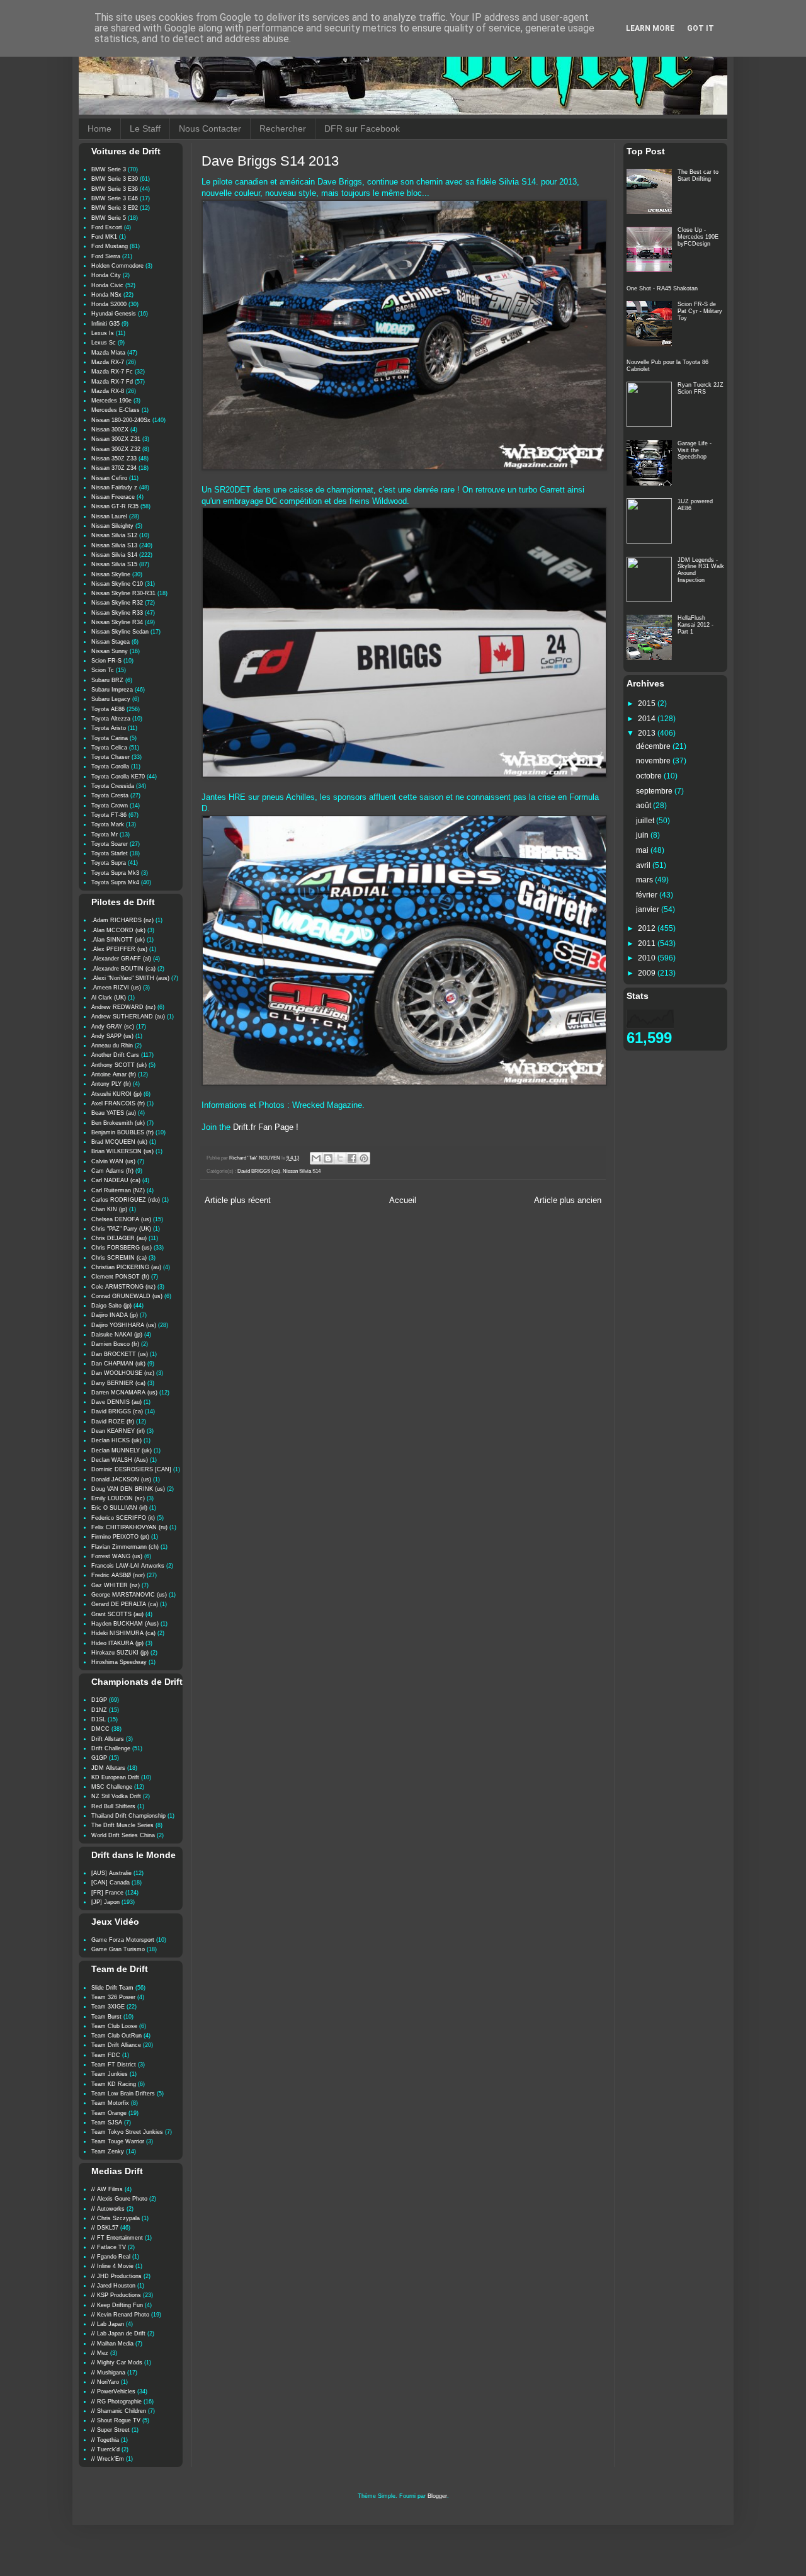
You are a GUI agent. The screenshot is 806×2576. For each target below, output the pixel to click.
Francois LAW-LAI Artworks (128, 1566)
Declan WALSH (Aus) (120, 1460)
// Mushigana (108, 2373)
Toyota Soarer (110, 844)
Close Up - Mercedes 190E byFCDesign (698, 237)
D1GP (99, 1700)
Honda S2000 (109, 304)
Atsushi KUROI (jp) (116, 1094)
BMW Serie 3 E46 (115, 198)
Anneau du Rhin (112, 1046)
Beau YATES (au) (114, 1113)
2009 (648, 973)
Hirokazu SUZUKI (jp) (120, 1653)
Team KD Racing (114, 2084)
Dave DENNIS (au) (116, 1402)
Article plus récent (238, 1200)
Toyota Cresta (110, 795)
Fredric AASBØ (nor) (118, 1575)
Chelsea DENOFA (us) (121, 1219)
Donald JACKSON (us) (121, 1479)
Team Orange (109, 2113)
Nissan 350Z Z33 (114, 459)
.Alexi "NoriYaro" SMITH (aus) (130, 978)
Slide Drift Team (112, 1988)
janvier (649, 909)
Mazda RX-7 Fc (112, 372)
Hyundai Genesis (114, 314)
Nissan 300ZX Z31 (116, 439)
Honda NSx (106, 295)
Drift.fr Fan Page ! (266, 1127)
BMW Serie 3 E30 (115, 179)
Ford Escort (107, 227)
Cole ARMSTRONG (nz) (123, 1287)
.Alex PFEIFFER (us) (119, 949)
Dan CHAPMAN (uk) (118, 1364)
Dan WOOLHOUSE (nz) (123, 1373)
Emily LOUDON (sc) (118, 1498)
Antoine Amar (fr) (114, 1074)
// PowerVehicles (113, 2391)
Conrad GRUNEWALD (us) (127, 1296)
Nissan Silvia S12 (114, 535)
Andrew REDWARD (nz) (123, 1007)
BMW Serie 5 (109, 218)
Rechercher (283, 128)
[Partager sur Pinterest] (364, 1158)
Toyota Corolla (110, 767)
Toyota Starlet (110, 853)
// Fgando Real (111, 2257)
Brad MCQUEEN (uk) (119, 1142)
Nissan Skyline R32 (117, 603)
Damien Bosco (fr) (115, 1344)
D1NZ (99, 1710)
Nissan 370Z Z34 (114, 468)
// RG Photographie (116, 2402)
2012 (648, 928)
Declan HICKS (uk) (116, 1440)
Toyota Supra (109, 863)
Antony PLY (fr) (111, 1084)
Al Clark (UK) (109, 998)
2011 (648, 943)
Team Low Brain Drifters (123, 2094)
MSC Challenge (112, 1787)
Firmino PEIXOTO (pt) (120, 1537)
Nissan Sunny (110, 651)
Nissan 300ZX (110, 430)
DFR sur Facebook (362, 128)
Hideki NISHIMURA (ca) (123, 1633)
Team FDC (106, 2055)
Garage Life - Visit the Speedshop (695, 450)
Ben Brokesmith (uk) (118, 1123)
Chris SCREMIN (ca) (119, 1258)
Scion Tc (103, 670)
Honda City (106, 275)
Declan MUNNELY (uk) (122, 1450)
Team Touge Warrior (118, 2141)
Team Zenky (108, 2151)
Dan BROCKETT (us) (120, 1354)
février (648, 895)
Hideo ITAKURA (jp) (117, 1643)
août (644, 806)
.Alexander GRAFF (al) (121, 959)
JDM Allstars (108, 1768)
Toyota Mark (108, 824)
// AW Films (107, 2189)
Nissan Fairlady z (114, 487)
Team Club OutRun (116, 2036)
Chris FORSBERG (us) (122, 1248)
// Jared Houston (113, 2286)
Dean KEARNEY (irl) (118, 1431)
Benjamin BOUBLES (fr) (122, 1132)
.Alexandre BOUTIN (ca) (123, 969)
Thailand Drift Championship (128, 1816)
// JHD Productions (116, 2276)
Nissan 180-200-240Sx (121, 420)
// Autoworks (108, 2209)
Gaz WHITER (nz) (116, 1585)
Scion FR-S (106, 661)
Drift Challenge (111, 1748)
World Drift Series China (123, 1835)
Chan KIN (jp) (109, 1209)
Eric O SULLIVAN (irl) (119, 1508)
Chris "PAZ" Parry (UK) (121, 1229)
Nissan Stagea (111, 642)
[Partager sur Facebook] (352, 1158)
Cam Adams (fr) (112, 1171)
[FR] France (107, 1893)
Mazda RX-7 (108, 362)
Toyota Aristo (109, 728)
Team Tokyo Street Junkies (127, 2132)
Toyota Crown (110, 806)
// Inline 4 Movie (112, 2266)
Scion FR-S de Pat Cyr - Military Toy (700, 311)
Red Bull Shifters (113, 1806)
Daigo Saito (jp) (111, 1306)
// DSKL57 (105, 2228)
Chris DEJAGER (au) (119, 1238)
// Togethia (105, 2440)
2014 (648, 719)
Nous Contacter (210, 128)
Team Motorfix (110, 2103)
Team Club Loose (114, 2026)
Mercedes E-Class (116, 410)
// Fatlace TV (109, 2247)
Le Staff (145, 128)
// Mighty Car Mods (117, 2362)
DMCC (100, 1729)
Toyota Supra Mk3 (115, 873)
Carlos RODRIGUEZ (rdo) (126, 1200)
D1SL (99, 1719)
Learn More (650, 28)
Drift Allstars (108, 1739)
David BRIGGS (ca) (259, 1171)
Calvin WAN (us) (113, 1161)
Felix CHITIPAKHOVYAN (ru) (129, 1527)
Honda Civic (107, 285)
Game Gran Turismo (118, 1949)
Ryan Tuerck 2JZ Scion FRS (701, 388)
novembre (654, 761)
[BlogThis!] (328, 1158)
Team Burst (106, 2017)
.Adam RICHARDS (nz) (122, 920)
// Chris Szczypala (116, 2218)
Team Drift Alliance (116, 2045)
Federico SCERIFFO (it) (123, 1518)
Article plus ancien (568, 1200)
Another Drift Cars (115, 1055)
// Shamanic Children (119, 2411)
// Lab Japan (108, 2324)
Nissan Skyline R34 (117, 622)
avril (644, 865)
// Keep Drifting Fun (117, 2305)
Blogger (437, 2496)
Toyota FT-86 (109, 815)
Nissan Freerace (113, 497)
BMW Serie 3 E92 (115, 208)
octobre (650, 776)
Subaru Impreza (112, 690)
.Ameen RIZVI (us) (116, 988)
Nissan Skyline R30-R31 (123, 593)
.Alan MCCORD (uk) (118, 930)
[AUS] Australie (111, 1873)
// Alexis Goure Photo (119, 2199)
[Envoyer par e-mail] (316, 1158)
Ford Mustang (110, 246)
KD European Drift (115, 1777)
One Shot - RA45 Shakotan (662, 288)
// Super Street (111, 2430)
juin (643, 835)
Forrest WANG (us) (117, 1556)
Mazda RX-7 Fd (112, 382)
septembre (655, 791)
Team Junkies (110, 2074)
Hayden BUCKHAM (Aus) (125, 1624)
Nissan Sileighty (112, 526)
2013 (648, 733)
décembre (654, 746)
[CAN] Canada (111, 1883)
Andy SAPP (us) (112, 1036)
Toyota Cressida (113, 786)
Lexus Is (103, 333)
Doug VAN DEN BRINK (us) (128, 1489)
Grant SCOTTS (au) (117, 1614)
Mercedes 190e (111, 401)
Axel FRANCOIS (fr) (118, 1103)
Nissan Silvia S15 (114, 564)
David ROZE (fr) (113, 1422)
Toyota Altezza (111, 719)
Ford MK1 (104, 237)
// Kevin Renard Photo (120, 2315)
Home (99, 128)
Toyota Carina (110, 738)
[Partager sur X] (340, 1158)
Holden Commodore (117, 266)
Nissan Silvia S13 (114, 545)
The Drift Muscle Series (122, 1825)
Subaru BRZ (107, 680)
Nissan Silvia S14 (302, 1171)
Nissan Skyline (111, 574)
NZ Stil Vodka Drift (116, 1796)
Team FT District (114, 2065)
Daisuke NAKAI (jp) (117, 1335)
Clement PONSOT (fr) (120, 1277)
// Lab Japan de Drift (118, 2334)
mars (645, 880)
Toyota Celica (109, 748)
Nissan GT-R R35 (115, 506)
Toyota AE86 (108, 709)
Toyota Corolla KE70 (118, 777)
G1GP (99, 1758)
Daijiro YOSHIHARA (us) (124, 1325)
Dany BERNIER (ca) (118, 1383)
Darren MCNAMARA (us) (124, 1393)
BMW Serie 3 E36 (115, 189)
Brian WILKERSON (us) (122, 1151)
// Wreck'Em (108, 2459)
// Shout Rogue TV (116, 2420)
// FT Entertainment (117, 2238)
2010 (648, 958)
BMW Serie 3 (109, 169)
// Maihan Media (112, 2344)
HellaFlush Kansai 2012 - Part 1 (695, 625)
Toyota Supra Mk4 (115, 882)
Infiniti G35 (105, 324)
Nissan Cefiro (109, 478)
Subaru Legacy (111, 699)
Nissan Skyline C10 (117, 584)
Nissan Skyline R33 (117, 613)
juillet (646, 821)
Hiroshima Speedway (119, 1662)
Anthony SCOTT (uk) (119, 1065)
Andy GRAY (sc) (113, 1027)
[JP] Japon (105, 1902)
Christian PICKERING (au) (126, 1267)
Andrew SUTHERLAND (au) (128, 1017)
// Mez (100, 2353)
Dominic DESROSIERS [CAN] (131, 1469)
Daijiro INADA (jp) (115, 1315)
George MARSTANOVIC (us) (129, 1595)
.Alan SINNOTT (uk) (118, 940)
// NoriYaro (105, 2382)
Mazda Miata (108, 353)
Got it (701, 28)
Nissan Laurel (109, 516)
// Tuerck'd (105, 2449)
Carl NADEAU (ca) (116, 1180)
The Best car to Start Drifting (698, 175)
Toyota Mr (105, 835)
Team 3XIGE (108, 2007)
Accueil (403, 1200)
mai (643, 850)
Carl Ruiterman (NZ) (118, 1190)
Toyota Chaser (111, 757)
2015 (648, 704)
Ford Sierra (106, 256)
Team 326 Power (113, 1997)
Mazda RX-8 (108, 391)
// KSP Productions (116, 2295)
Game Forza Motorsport (123, 1940)
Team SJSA (107, 2123)
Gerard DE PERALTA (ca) (125, 1604)
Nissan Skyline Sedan (120, 632)
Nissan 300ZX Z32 (116, 449)
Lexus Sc (104, 343)
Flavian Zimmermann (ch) (125, 1547)
